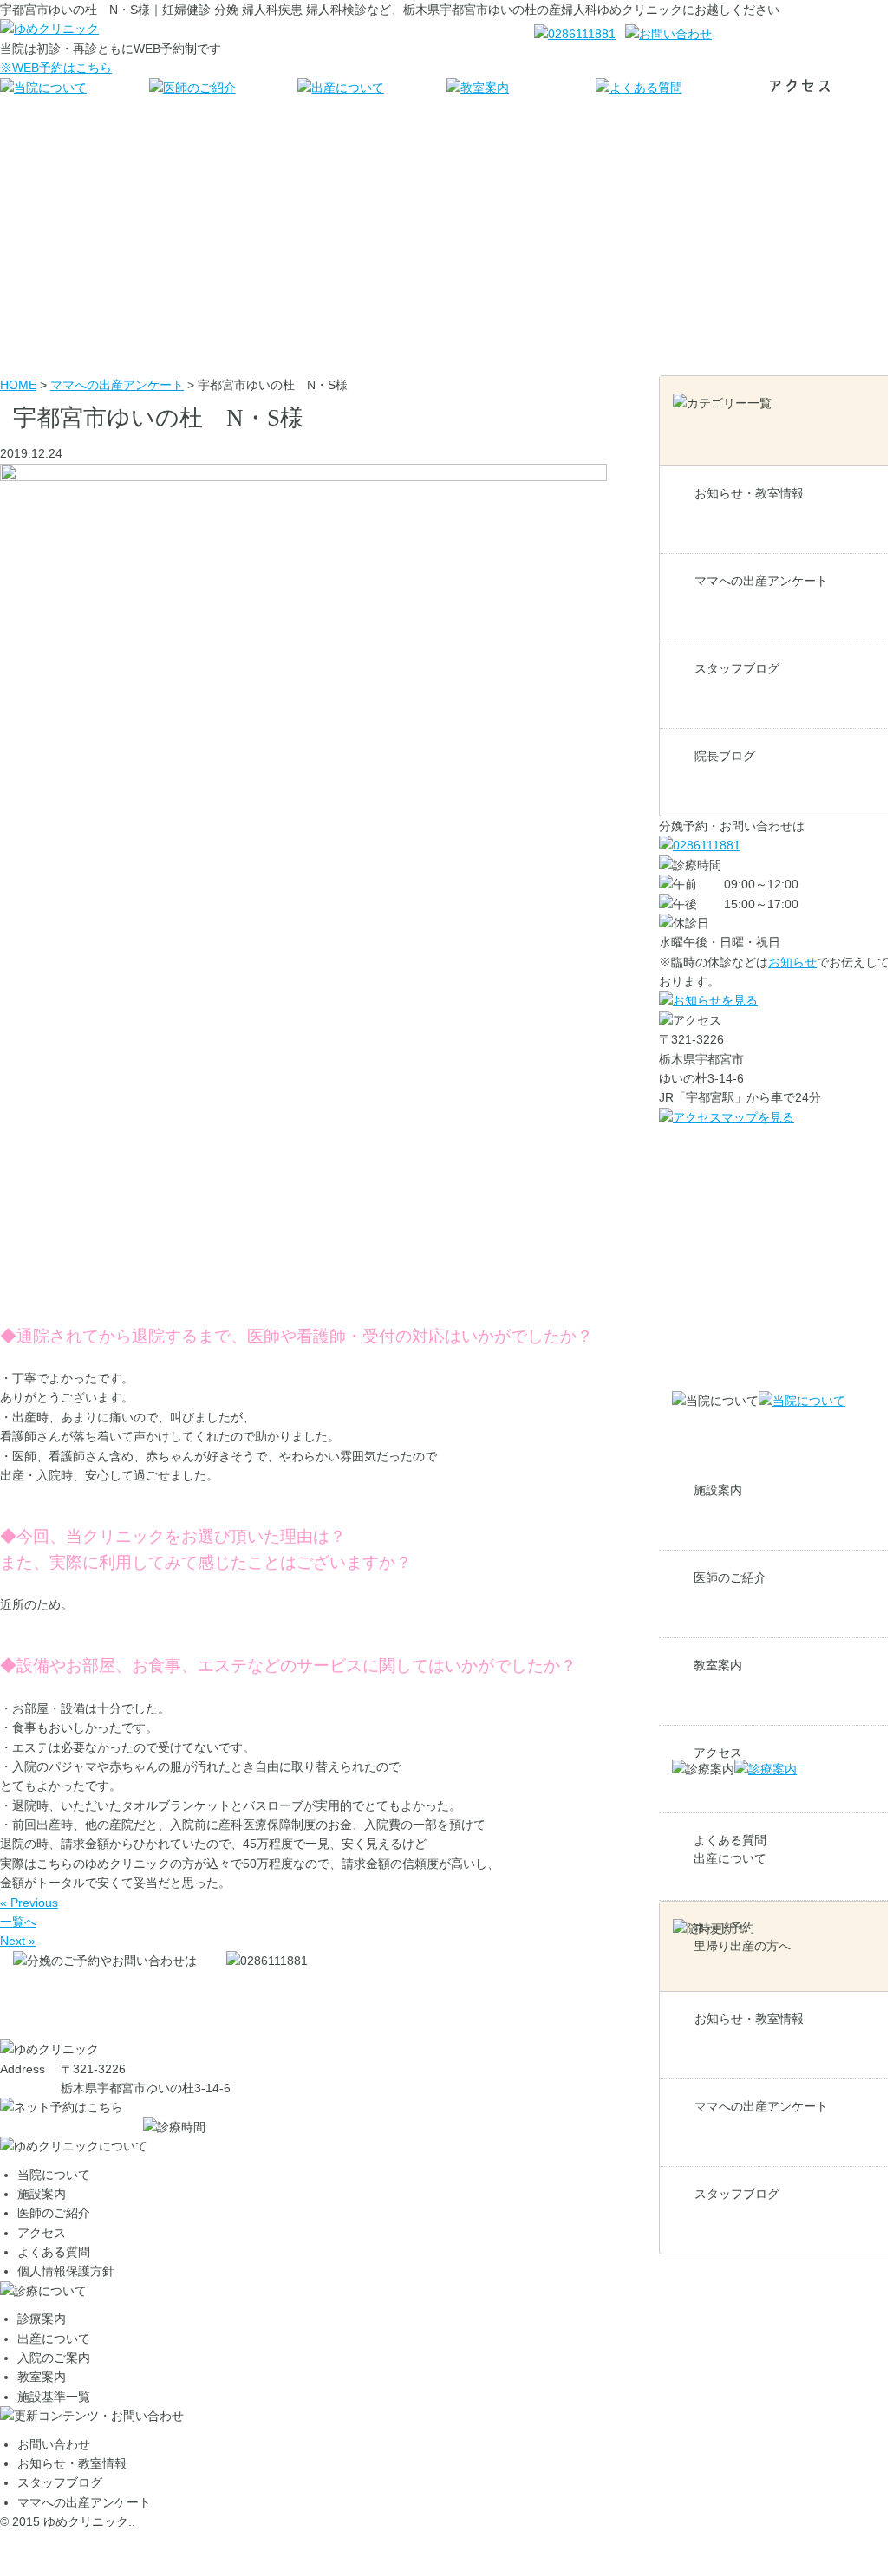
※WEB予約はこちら (56, 68)
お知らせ (792, 962)
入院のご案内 (54, 2358)
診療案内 (42, 2319)
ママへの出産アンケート (761, 581)
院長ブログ (725, 756)
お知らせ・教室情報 (749, 493)
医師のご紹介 (730, 1577)
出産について (730, 1858)
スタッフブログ (737, 668)
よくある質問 (54, 2252)
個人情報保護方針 (66, 2271)
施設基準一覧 (54, 2397)
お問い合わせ (54, 2444)
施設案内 (718, 1490)
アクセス (42, 2233)
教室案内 (718, 1665)
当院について (54, 2175)
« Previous (29, 1903)
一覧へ (18, 1922)
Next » (18, 1941)
